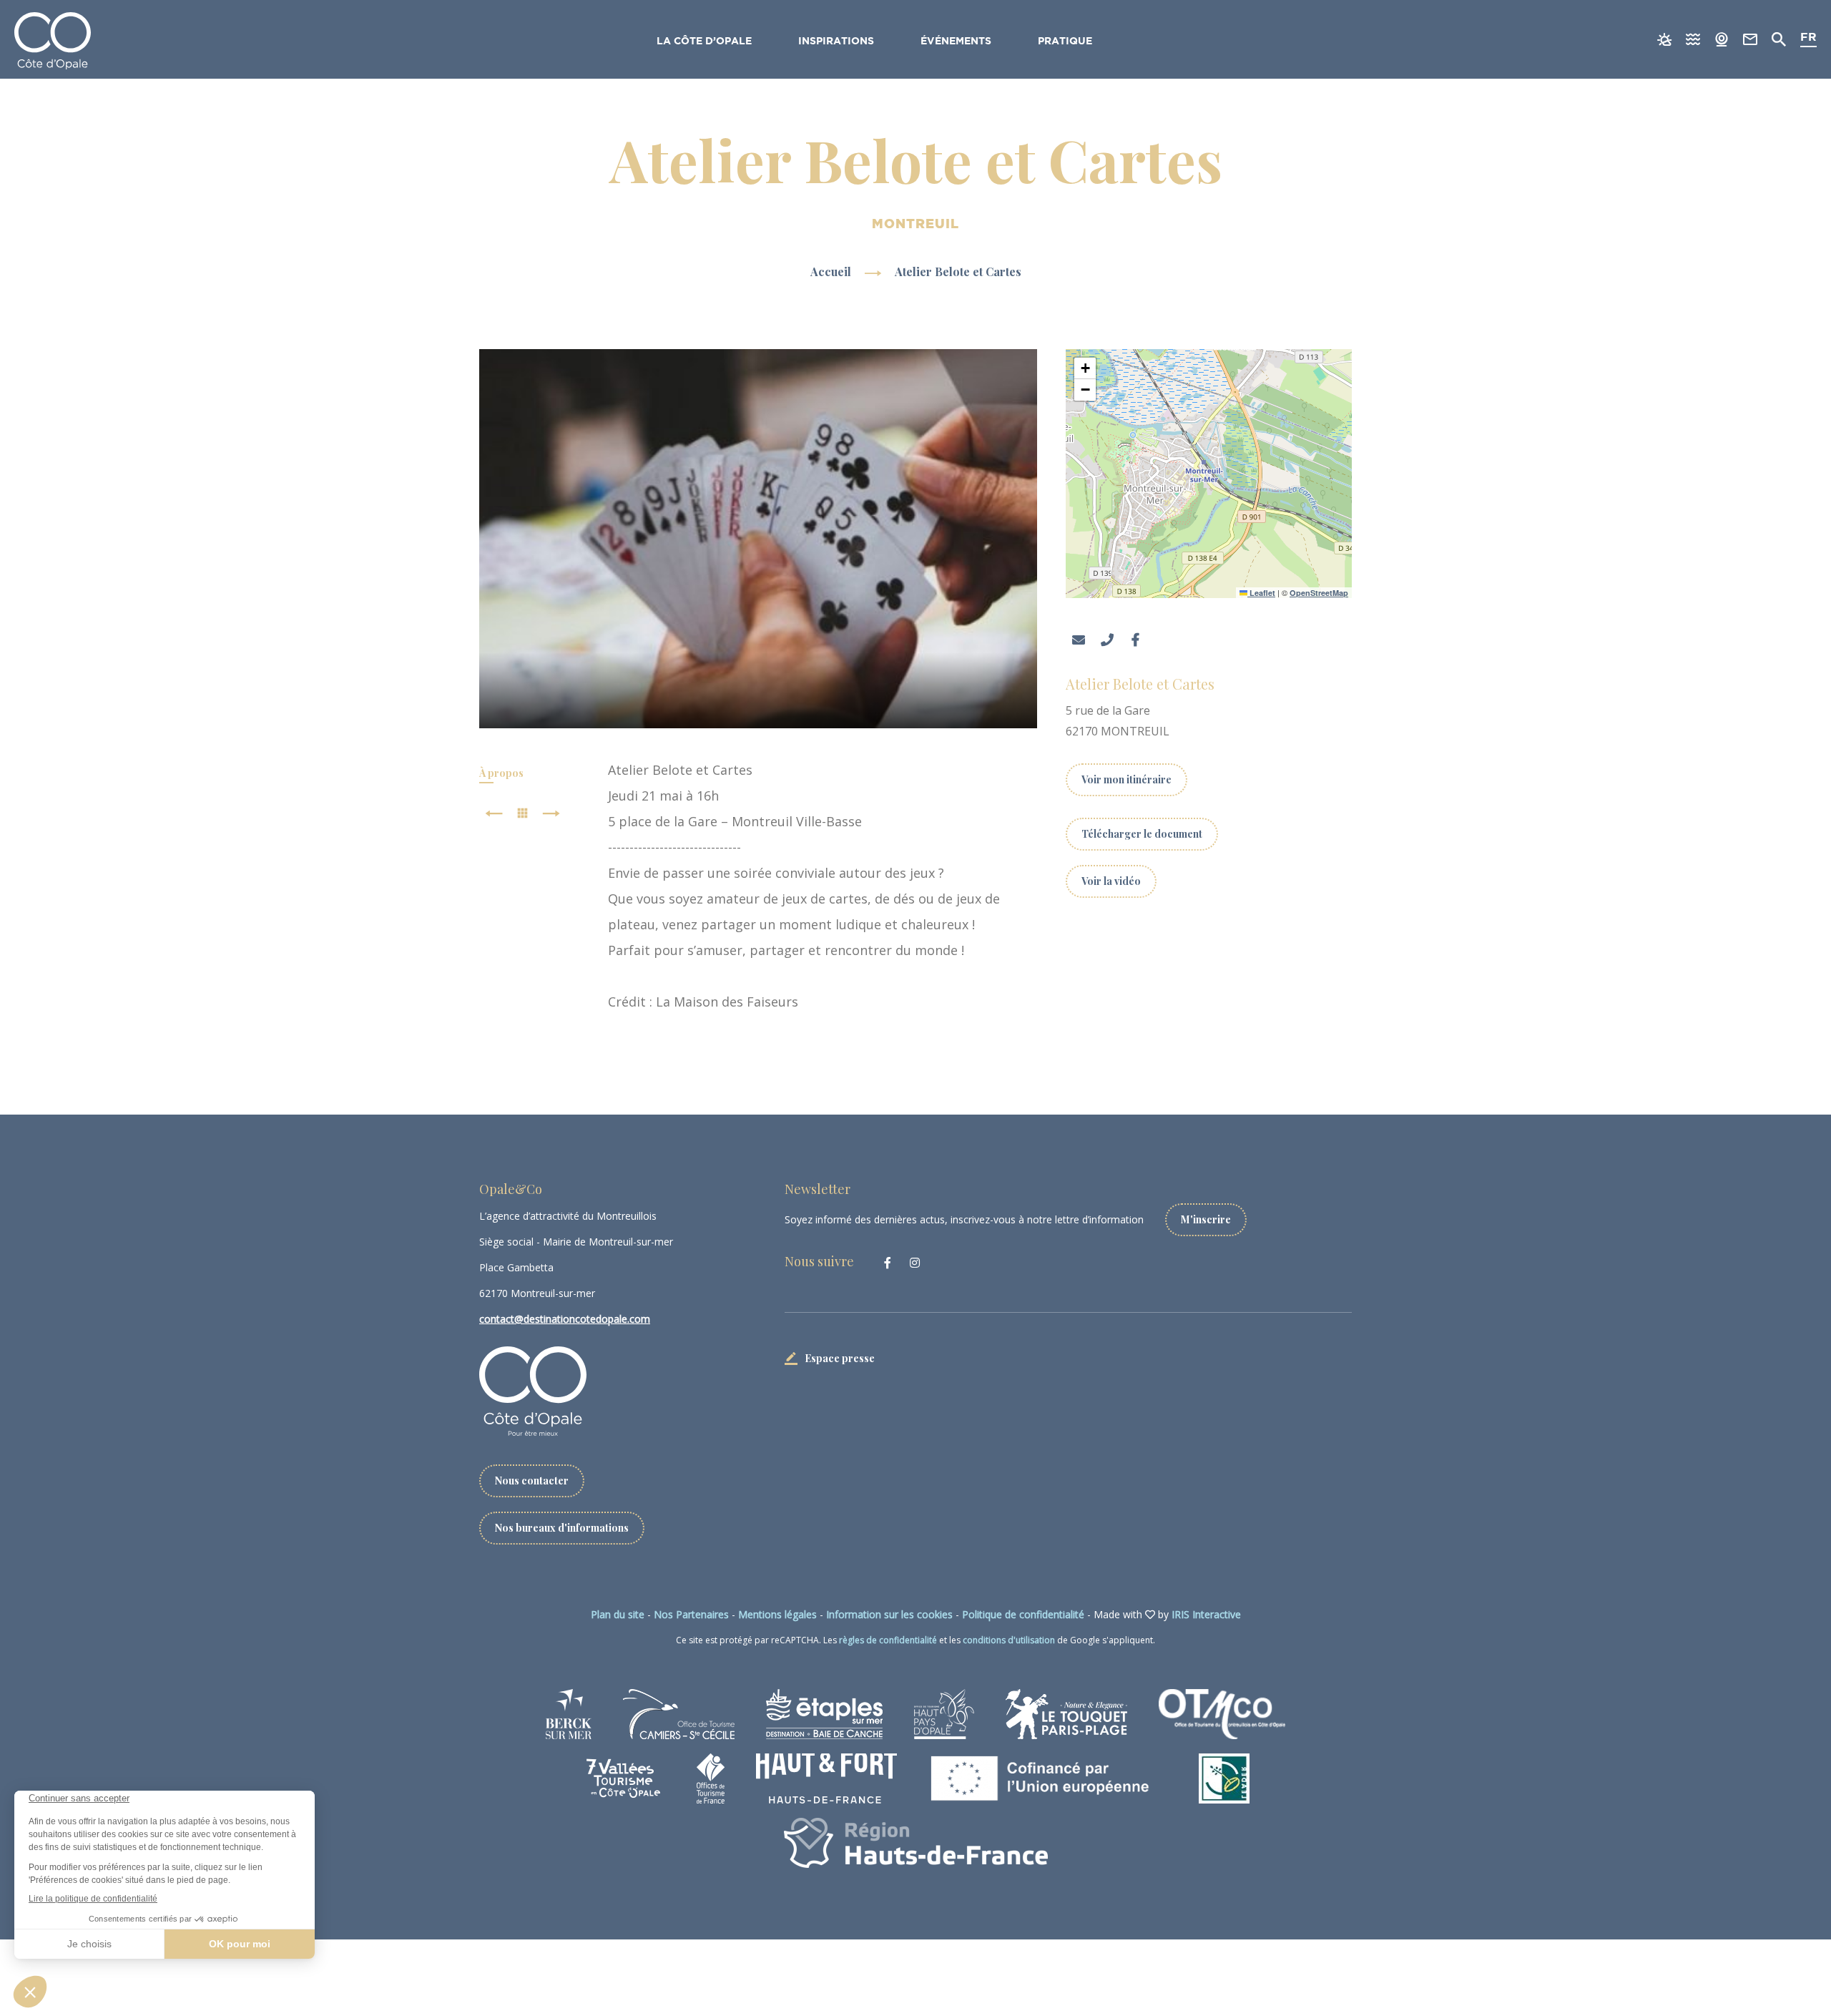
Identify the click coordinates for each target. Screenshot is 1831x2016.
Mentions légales (777, 1614)
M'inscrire (1206, 1219)
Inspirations (836, 41)
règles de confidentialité (888, 1640)
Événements (956, 41)
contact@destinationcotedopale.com (565, 1319)
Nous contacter (532, 1481)
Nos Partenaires (691, 1614)
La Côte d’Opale (704, 41)
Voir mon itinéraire (1126, 779)
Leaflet (1261, 593)
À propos (501, 773)
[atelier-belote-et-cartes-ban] (759, 539)
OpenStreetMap (1319, 593)
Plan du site (618, 1614)
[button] (1085, 368)
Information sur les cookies (889, 1614)
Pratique (1065, 41)
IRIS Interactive (1206, 1614)
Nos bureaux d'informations (562, 1528)
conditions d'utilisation (1009, 1640)
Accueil (831, 271)
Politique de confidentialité (1023, 1614)
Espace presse (840, 1358)
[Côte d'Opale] (53, 41)
